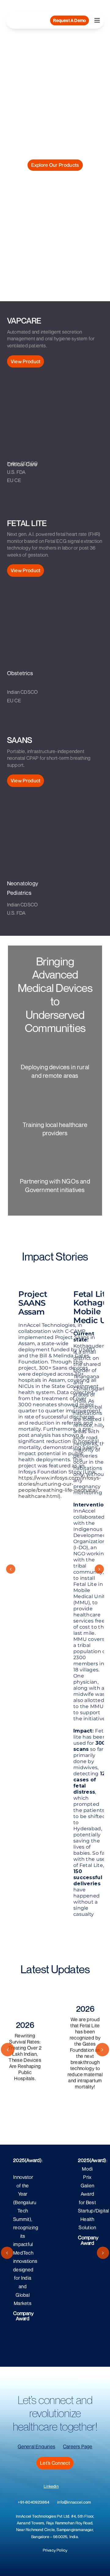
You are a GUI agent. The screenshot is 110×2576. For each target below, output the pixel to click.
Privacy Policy (55, 2550)
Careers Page (78, 2446)
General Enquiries (37, 2446)
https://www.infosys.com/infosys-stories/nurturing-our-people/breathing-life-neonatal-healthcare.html (60, 1487)
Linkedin (51, 2486)
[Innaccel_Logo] (29, 17)
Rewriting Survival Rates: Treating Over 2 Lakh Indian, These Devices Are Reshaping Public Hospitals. (25, 2057)
